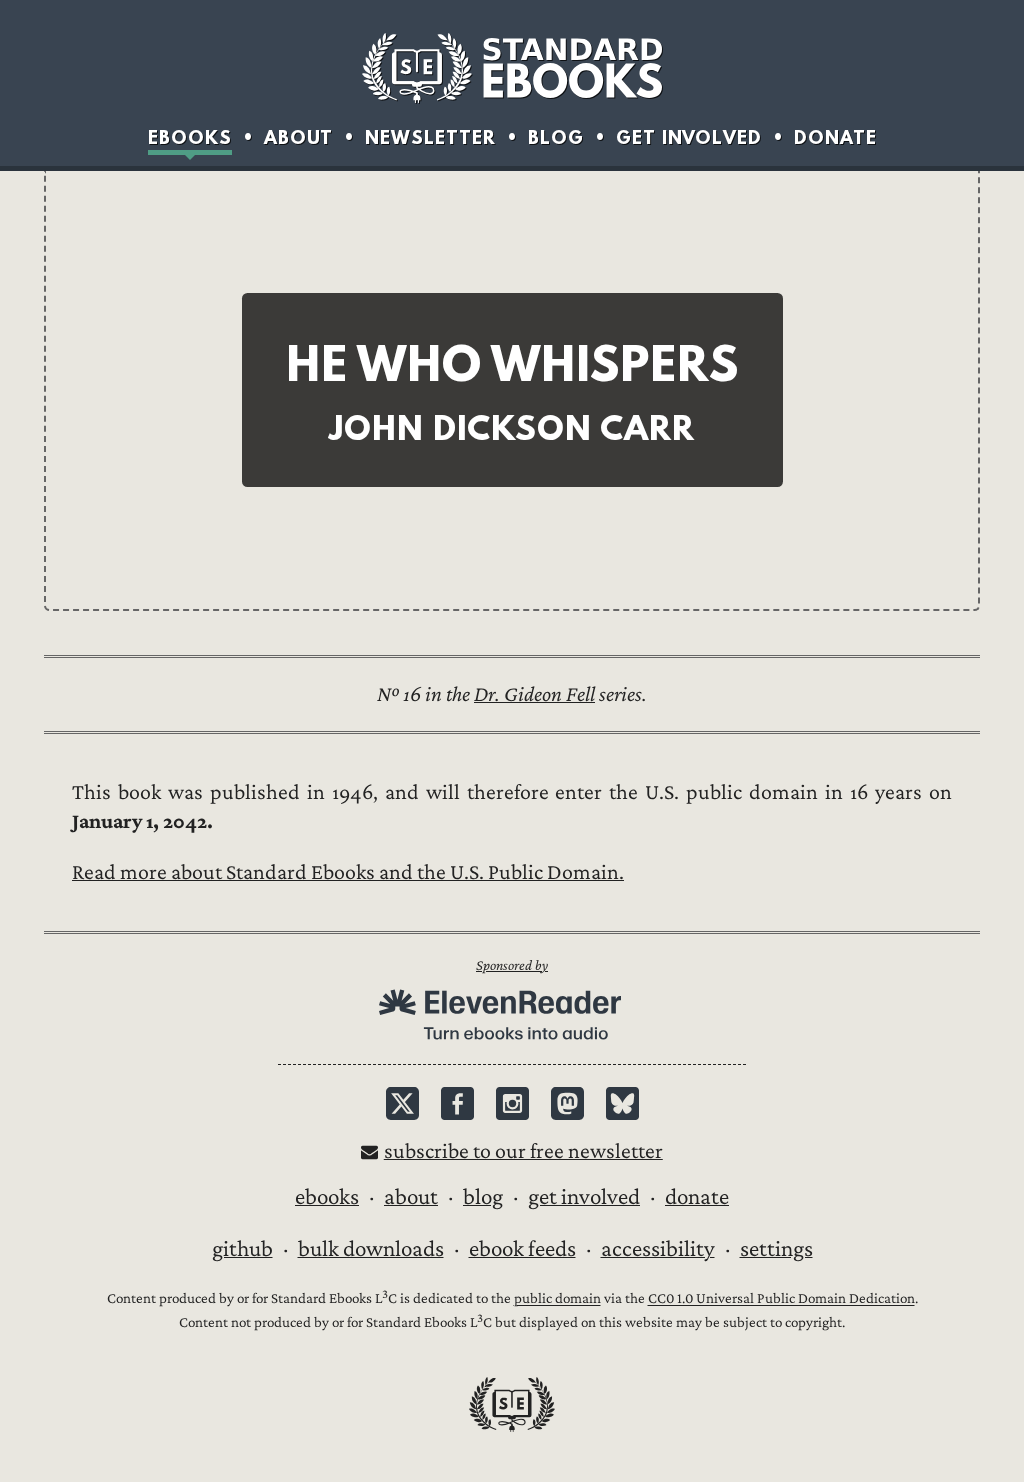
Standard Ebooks (512, 68)
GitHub (242, 1249)
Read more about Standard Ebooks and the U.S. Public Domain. (348, 872)
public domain (557, 1299)
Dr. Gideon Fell (534, 694)
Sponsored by (512, 965)
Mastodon (567, 1103)
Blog (556, 137)
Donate (835, 137)
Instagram (512, 1103)
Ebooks (190, 137)
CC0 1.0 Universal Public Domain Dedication (781, 1299)
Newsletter (430, 137)
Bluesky (622, 1103)
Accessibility (658, 1249)
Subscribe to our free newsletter (523, 1151)
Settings (776, 1249)
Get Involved (689, 137)
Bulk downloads (371, 1249)
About (298, 137)
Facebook (457, 1103)
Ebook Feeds (522, 1249)
